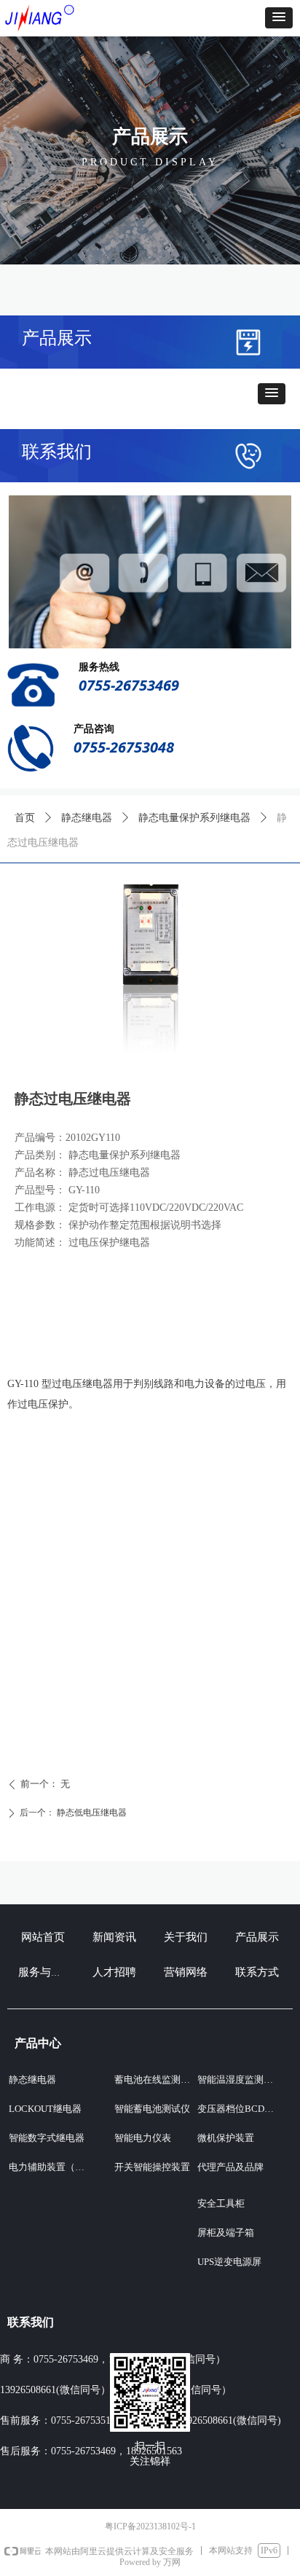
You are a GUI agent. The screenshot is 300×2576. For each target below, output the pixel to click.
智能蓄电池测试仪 (152, 2109)
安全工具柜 (221, 2203)
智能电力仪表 (143, 2138)
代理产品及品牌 (230, 2167)
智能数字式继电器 (47, 2138)
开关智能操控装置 (152, 2167)
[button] (279, 18)
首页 (25, 818)
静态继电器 (87, 818)
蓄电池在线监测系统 (157, 2080)
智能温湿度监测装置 (240, 2080)
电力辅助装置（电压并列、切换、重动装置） (54, 2167)
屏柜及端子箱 (226, 2233)
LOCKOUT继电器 (45, 2109)
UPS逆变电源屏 (229, 2262)
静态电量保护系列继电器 (194, 818)
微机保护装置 (226, 2138)
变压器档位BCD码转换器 (240, 2109)
